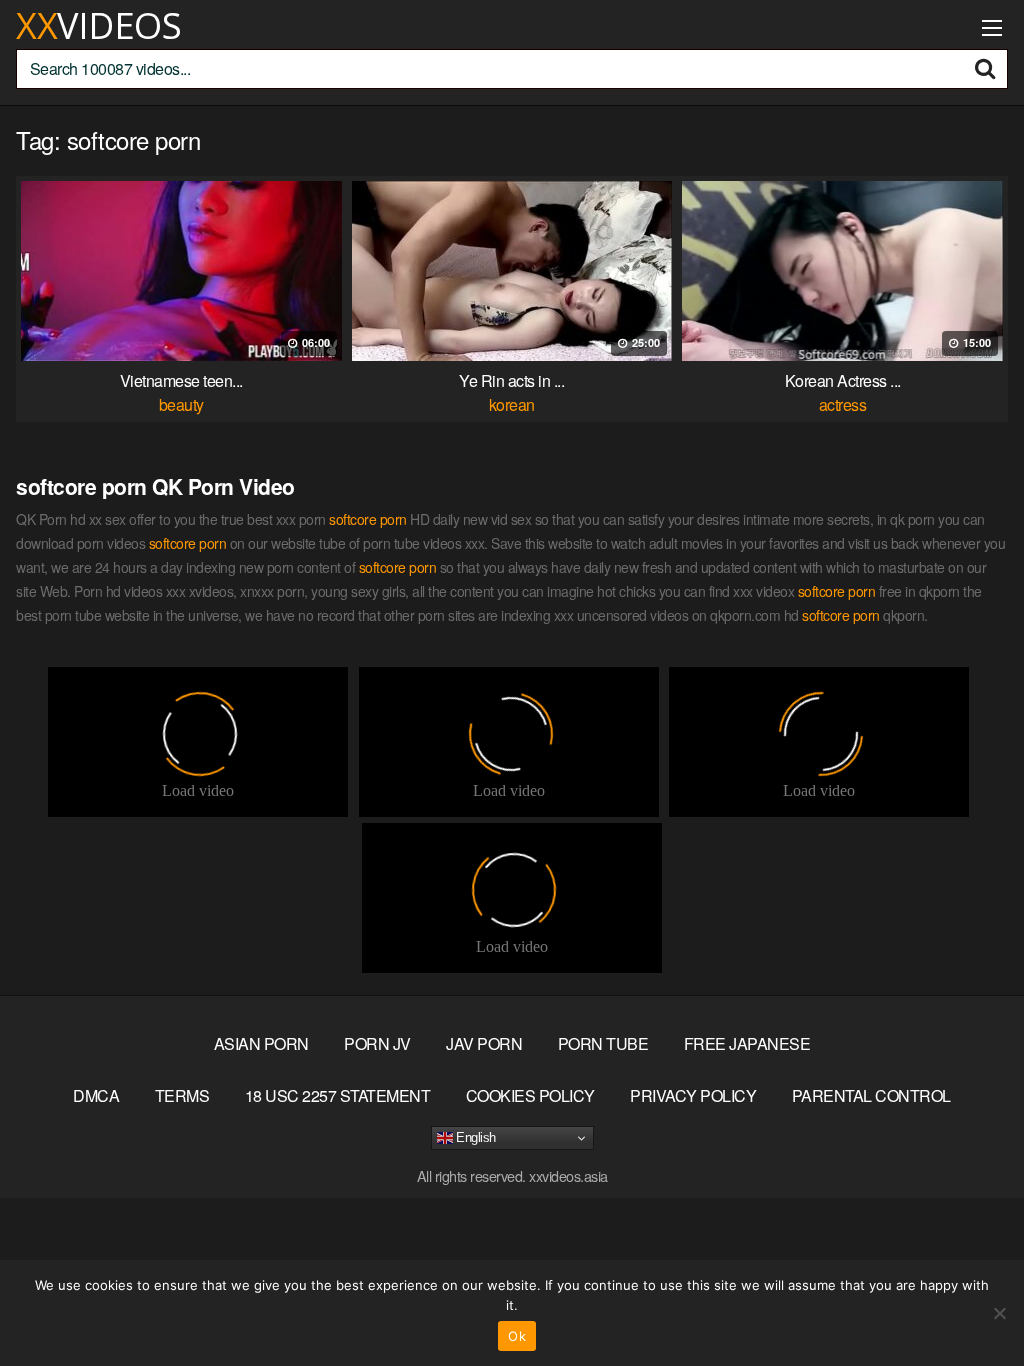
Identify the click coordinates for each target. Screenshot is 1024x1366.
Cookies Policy (530, 1095)
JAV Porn (484, 1043)
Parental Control (871, 1095)
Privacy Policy (693, 1095)
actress (843, 404)
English (474, 1137)
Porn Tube (603, 1043)
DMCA (96, 1095)
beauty (181, 404)
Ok (517, 1336)
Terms (182, 1095)
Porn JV (377, 1043)
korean (512, 404)
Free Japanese (747, 1043)
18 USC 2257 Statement (338, 1095)
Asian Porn (261, 1043)
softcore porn (368, 519)
